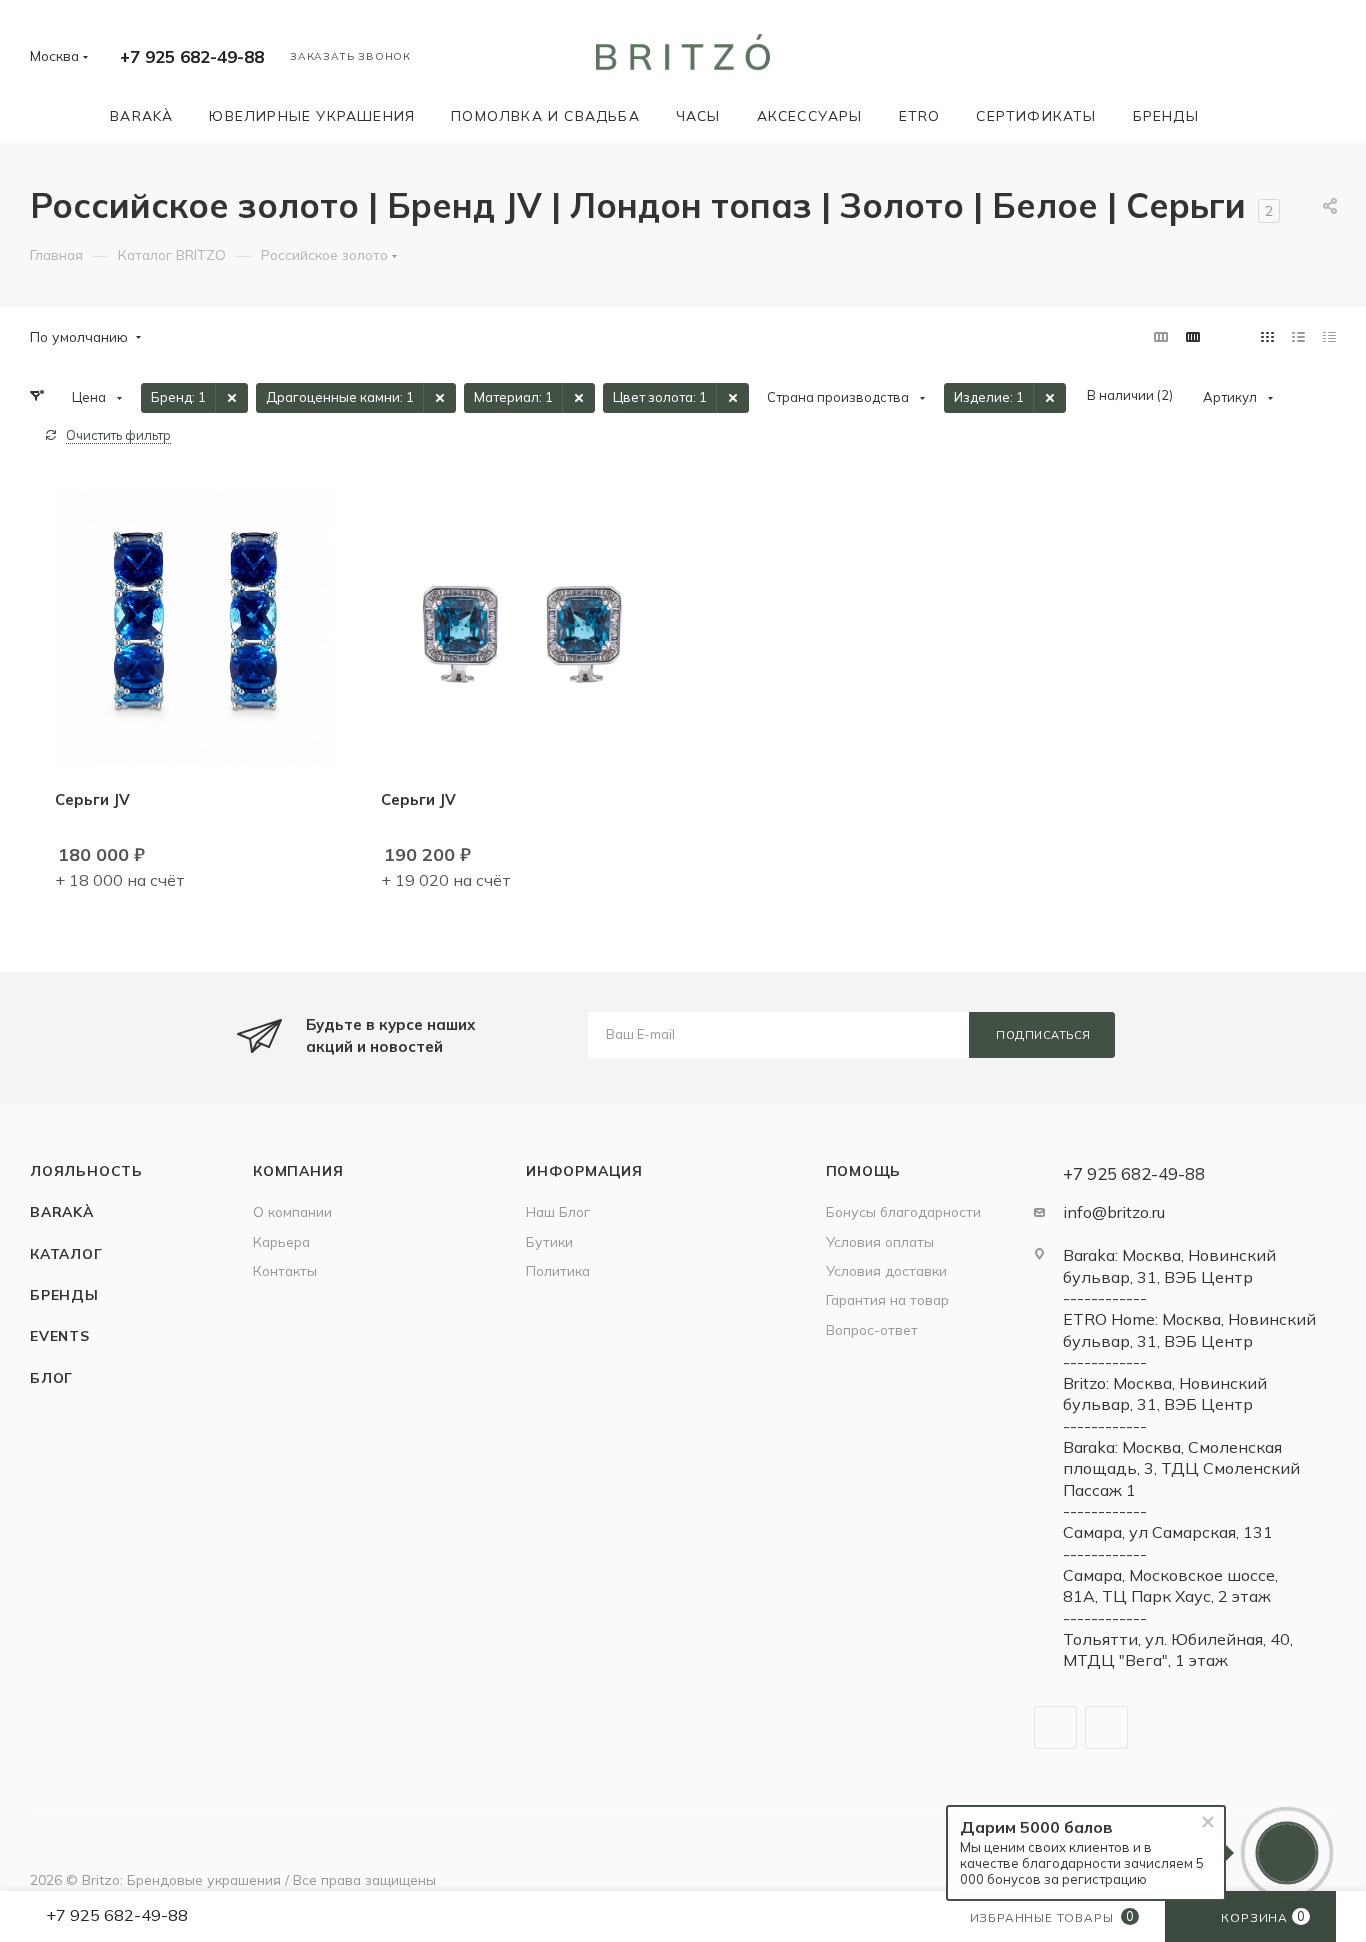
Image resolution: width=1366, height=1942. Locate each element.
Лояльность (86, 1170)
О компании (292, 1211)
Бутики (549, 1241)
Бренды (64, 1294)
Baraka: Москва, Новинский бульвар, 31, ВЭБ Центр (1169, 1265)
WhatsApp (1106, 1727)
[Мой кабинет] (1327, 59)
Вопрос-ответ (872, 1329)
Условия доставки (886, 1270)
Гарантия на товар (887, 1299)
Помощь (864, 1170)
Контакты (285, 1270)
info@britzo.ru (1114, 1212)
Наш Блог (558, 1211)
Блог (51, 1377)
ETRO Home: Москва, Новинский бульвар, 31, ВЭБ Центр (1189, 1329)
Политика (558, 1270)
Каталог (66, 1253)
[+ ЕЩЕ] (1245, 115)
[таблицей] (1329, 336)
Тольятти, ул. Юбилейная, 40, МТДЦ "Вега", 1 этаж (1178, 1649)
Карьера (281, 1241)
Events (60, 1335)
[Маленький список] (1161, 336)
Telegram (1055, 1727)
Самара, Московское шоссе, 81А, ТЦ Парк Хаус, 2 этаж (1170, 1585)
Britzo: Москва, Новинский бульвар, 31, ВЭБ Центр (1165, 1393)
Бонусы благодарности (903, 1211)
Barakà (62, 1211)
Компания (298, 1170)
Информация (584, 1170)
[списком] (1298, 336)
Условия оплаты (880, 1241)
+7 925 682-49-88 (192, 56)
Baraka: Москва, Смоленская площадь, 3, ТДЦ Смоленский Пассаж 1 (1181, 1468)
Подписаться (1043, 1035)
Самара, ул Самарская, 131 (1168, 1532)
